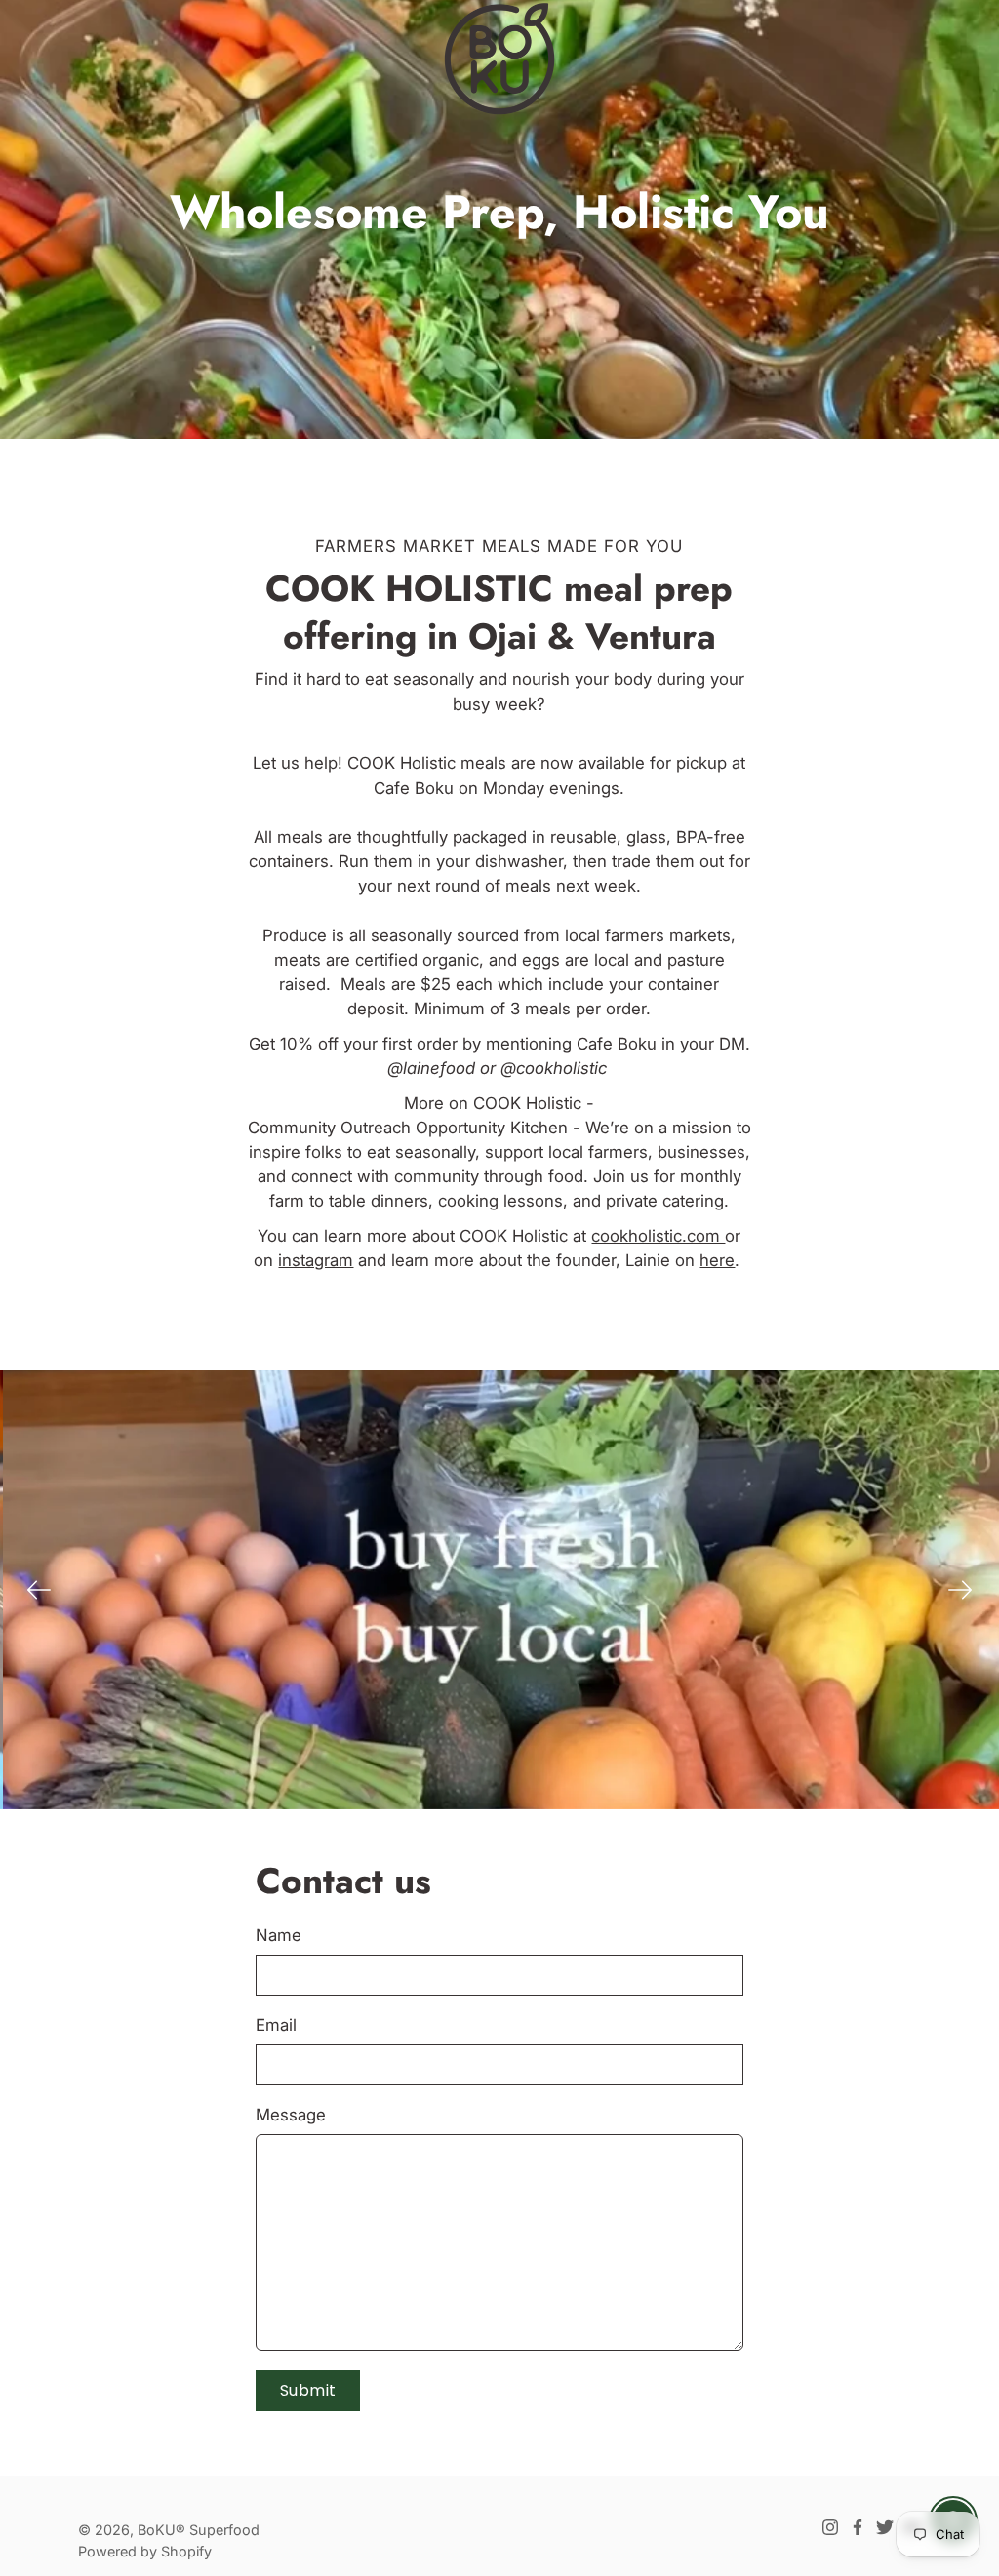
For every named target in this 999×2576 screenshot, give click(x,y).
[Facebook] (858, 2527)
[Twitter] (885, 2527)
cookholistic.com (658, 1236)
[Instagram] (830, 2527)
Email (276, 2025)
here (717, 1260)
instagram (316, 1260)
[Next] (960, 1590)
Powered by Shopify (145, 2551)
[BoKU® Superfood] (499, 59)
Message (291, 2115)
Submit (308, 2390)
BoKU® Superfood (199, 2530)
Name (279, 1935)
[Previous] (39, 1590)
